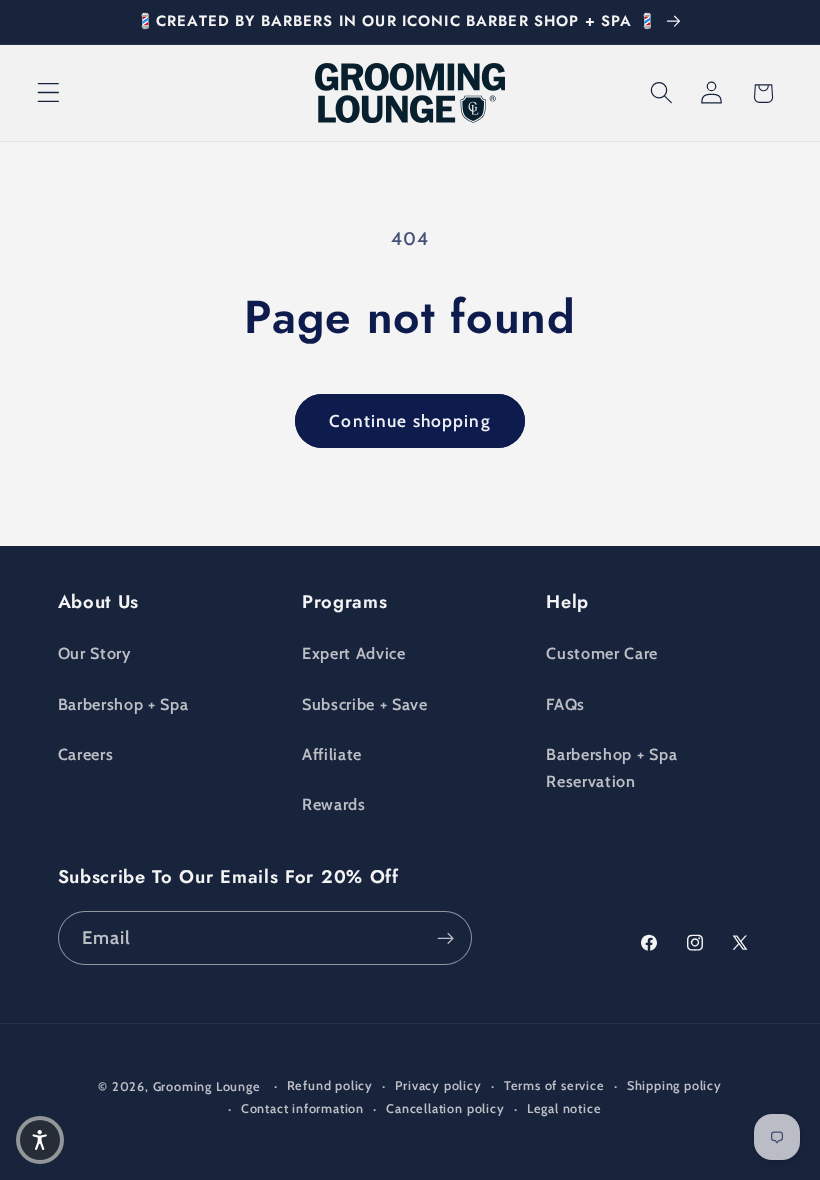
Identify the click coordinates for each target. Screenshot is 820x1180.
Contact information (302, 1108)
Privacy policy (438, 1085)
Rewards (334, 804)
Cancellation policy (445, 1108)
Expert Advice (354, 653)
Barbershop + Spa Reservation (611, 767)
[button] (48, 93)
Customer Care (602, 653)
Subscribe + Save (365, 704)
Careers (86, 754)
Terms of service (554, 1085)
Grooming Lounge (207, 1086)
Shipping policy (674, 1085)
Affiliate (332, 754)
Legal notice (564, 1108)
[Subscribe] (445, 938)
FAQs (565, 704)
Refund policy (330, 1085)
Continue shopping (410, 420)
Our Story (94, 653)
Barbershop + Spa (123, 704)
